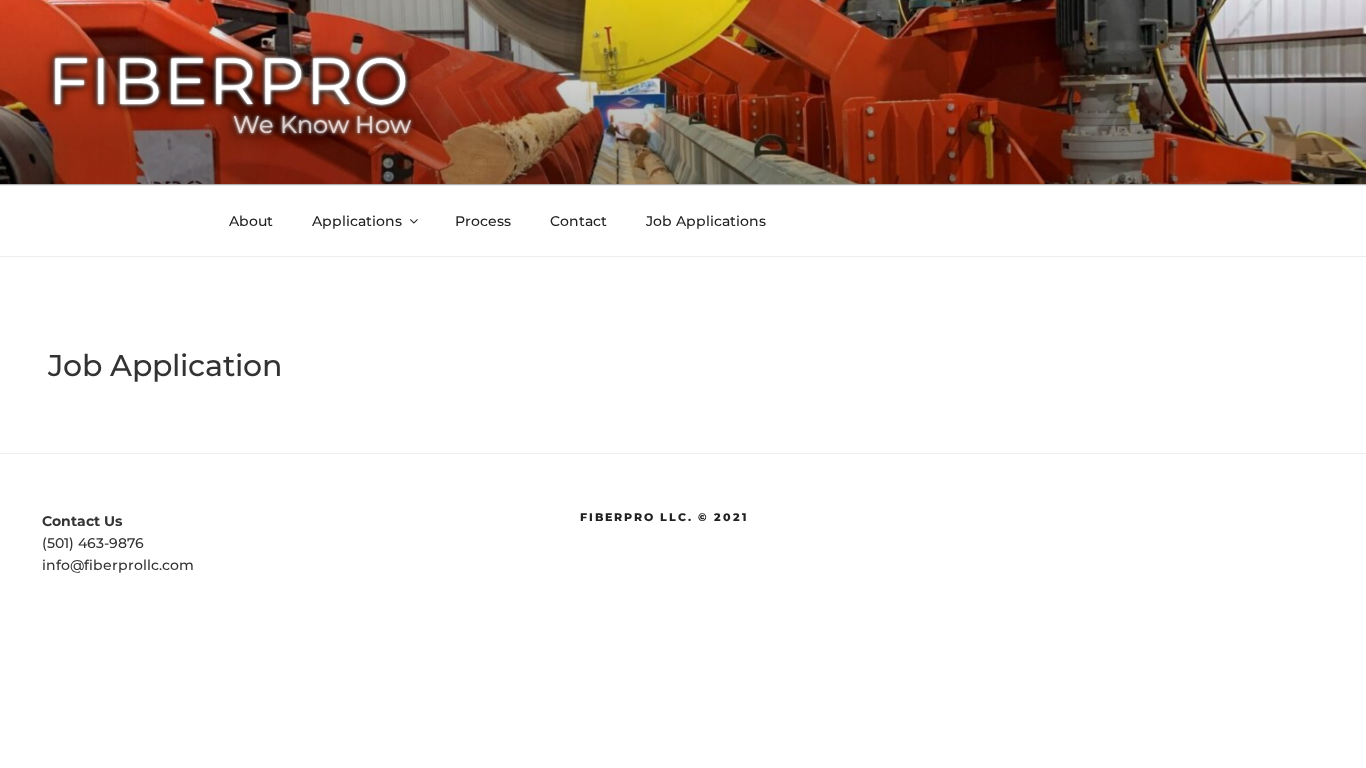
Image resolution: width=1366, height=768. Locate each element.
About (251, 221)
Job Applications (706, 221)
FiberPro (229, 80)
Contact (578, 221)
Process (483, 221)
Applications (357, 221)
